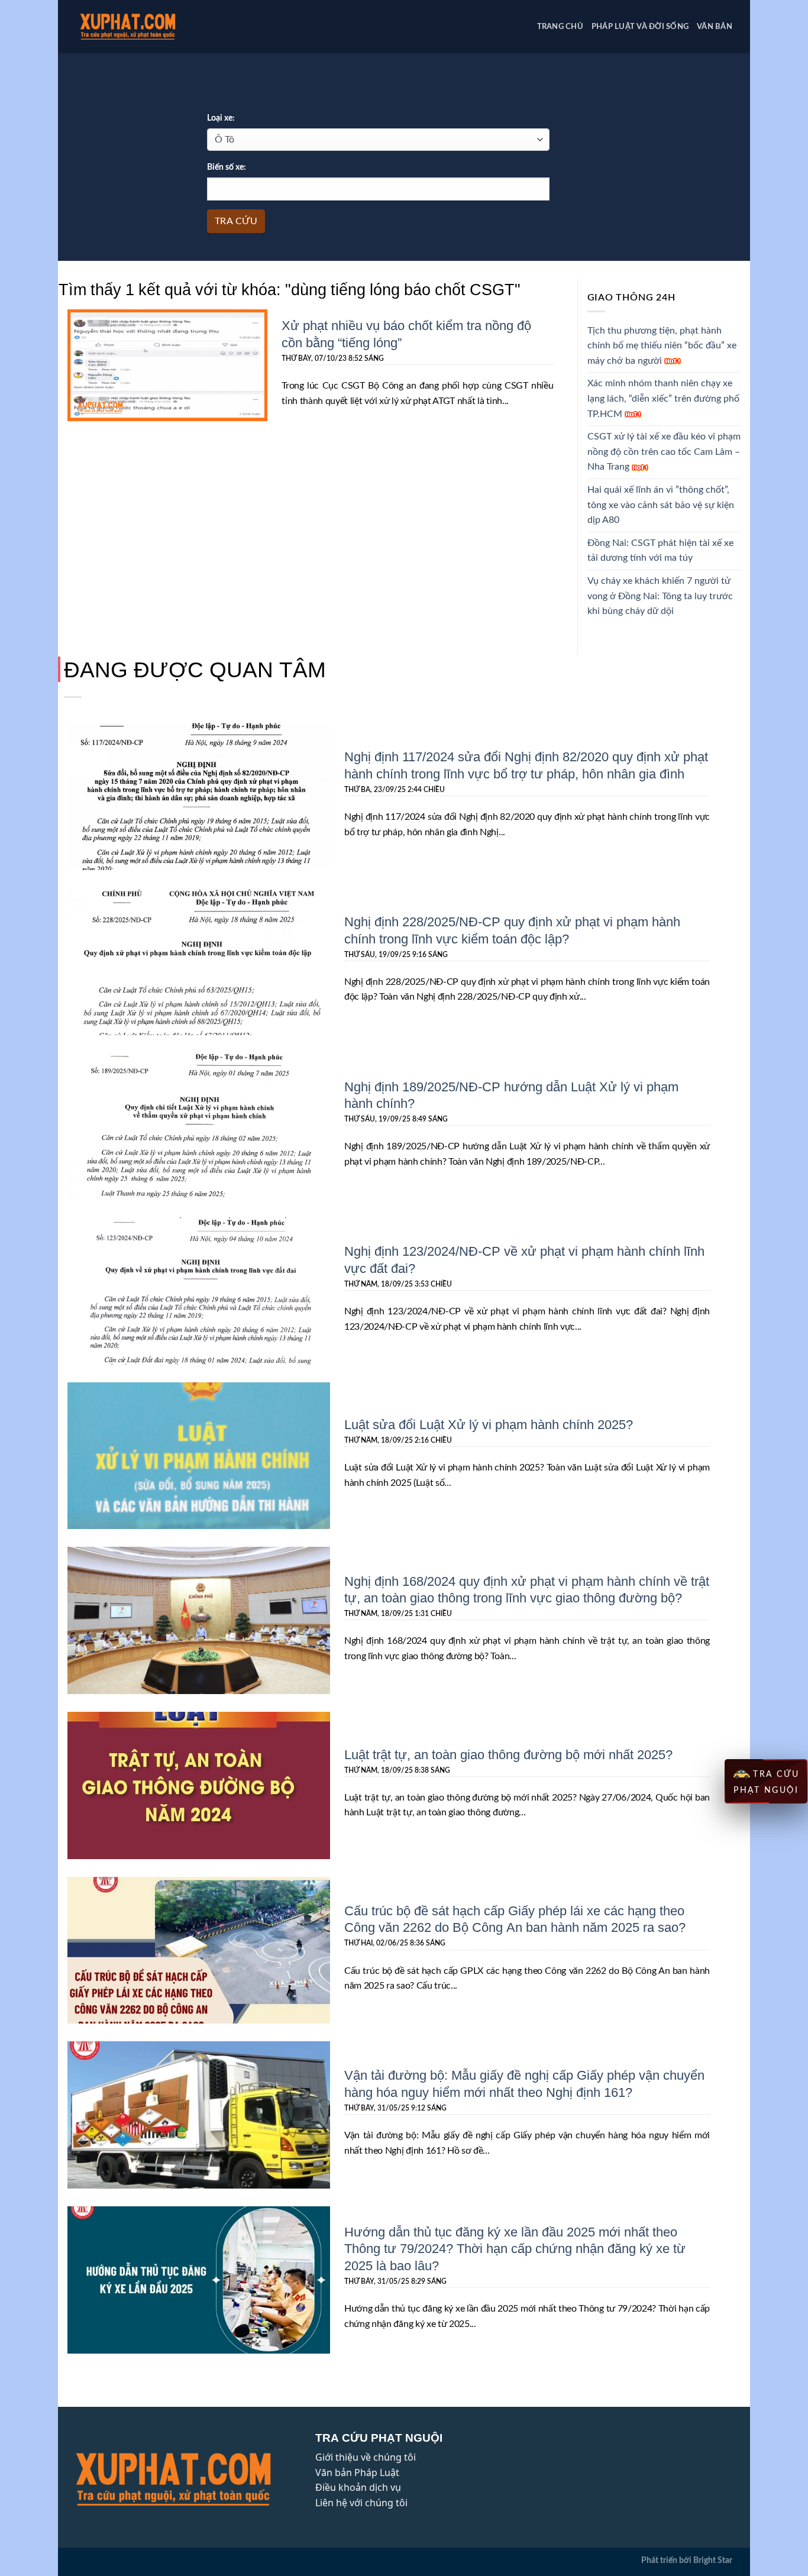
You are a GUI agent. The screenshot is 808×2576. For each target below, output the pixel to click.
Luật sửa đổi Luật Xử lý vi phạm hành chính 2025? (489, 1424)
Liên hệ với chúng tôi (361, 2503)
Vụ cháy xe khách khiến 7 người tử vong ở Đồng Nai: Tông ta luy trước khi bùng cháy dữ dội (660, 596)
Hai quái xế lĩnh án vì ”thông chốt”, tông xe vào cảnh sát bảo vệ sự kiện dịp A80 (661, 505)
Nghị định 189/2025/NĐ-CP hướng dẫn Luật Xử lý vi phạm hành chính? (511, 1095)
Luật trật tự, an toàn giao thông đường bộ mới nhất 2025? (508, 1754)
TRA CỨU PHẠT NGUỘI (767, 1782)
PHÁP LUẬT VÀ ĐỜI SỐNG (640, 27)
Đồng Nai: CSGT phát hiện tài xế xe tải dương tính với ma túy (660, 551)
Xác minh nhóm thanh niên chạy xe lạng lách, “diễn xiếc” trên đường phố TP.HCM (663, 398)
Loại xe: (221, 118)
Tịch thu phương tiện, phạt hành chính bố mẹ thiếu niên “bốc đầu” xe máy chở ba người (662, 346)
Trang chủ (560, 27)
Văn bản (715, 27)
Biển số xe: (227, 167)
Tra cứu (236, 221)
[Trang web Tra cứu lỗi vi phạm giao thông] (146, 27)
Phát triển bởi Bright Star (687, 2560)
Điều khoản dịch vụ (358, 2487)
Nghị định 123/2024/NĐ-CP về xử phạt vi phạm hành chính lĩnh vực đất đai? (524, 1259)
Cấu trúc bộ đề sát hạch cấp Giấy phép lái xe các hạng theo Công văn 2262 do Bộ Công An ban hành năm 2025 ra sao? (515, 1919)
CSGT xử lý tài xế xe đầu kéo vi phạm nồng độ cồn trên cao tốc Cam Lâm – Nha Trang (664, 452)
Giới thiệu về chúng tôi (366, 2457)
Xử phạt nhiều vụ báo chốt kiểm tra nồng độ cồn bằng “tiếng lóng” (406, 333)
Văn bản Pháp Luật (357, 2472)
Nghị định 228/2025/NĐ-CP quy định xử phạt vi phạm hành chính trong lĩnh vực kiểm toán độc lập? (512, 930)
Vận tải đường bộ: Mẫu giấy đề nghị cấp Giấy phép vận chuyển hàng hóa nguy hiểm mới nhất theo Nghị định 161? (524, 2083)
